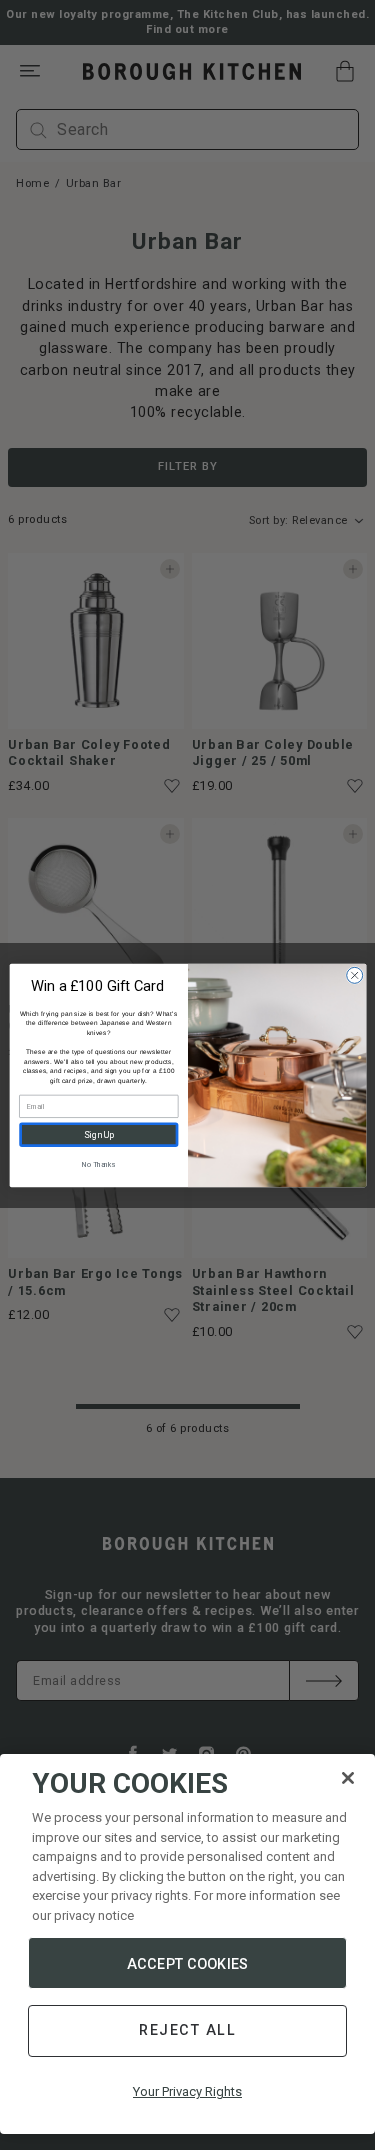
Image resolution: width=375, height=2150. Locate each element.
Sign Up (98, 1134)
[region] (187, 1944)
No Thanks (98, 1164)
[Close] (348, 1778)
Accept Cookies (187, 1964)
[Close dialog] (354, 975)
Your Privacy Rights (187, 2091)
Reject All (187, 2030)
